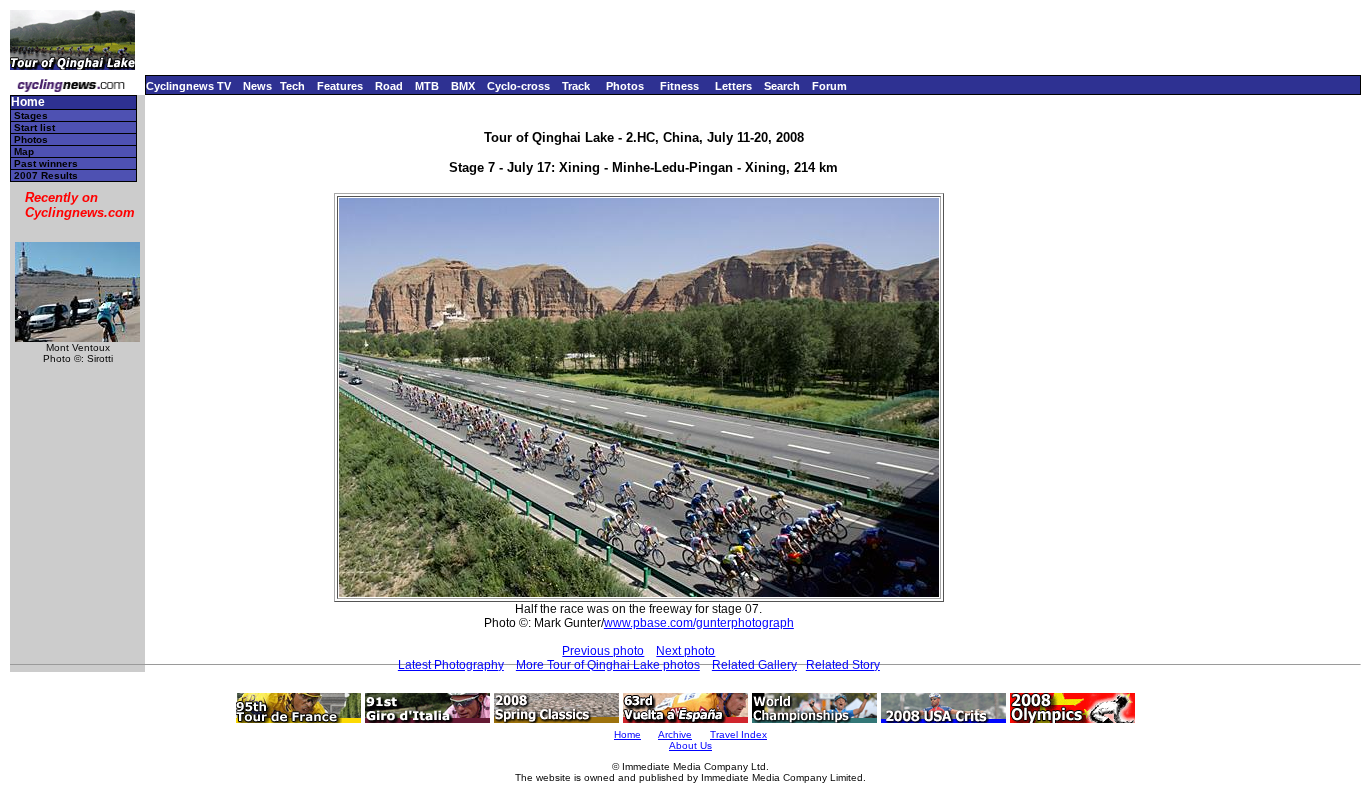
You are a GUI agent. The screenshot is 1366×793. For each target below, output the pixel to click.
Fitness (679, 86)
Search (782, 86)
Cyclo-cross (518, 86)
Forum (829, 86)
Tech (292, 86)
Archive (675, 734)
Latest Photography (451, 665)
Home (28, 102)
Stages (31, 115)
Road (389, 86)
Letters (733, 86)
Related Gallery (754, 665)
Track (576, 86)
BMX (463, 86)
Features (340, 86)
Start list (34, 127)
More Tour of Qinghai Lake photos (608, 665)
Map (24, 151)
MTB (427, 86)
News (257, 86)
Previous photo (603, 651)
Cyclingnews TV (188, 86)
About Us (690, 745)
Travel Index (738, 734)
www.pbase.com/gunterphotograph (699, 623)
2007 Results (46, 175)
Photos (625, 86)
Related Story (843, 665)
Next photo (685, 651)
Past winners (46, 163)
